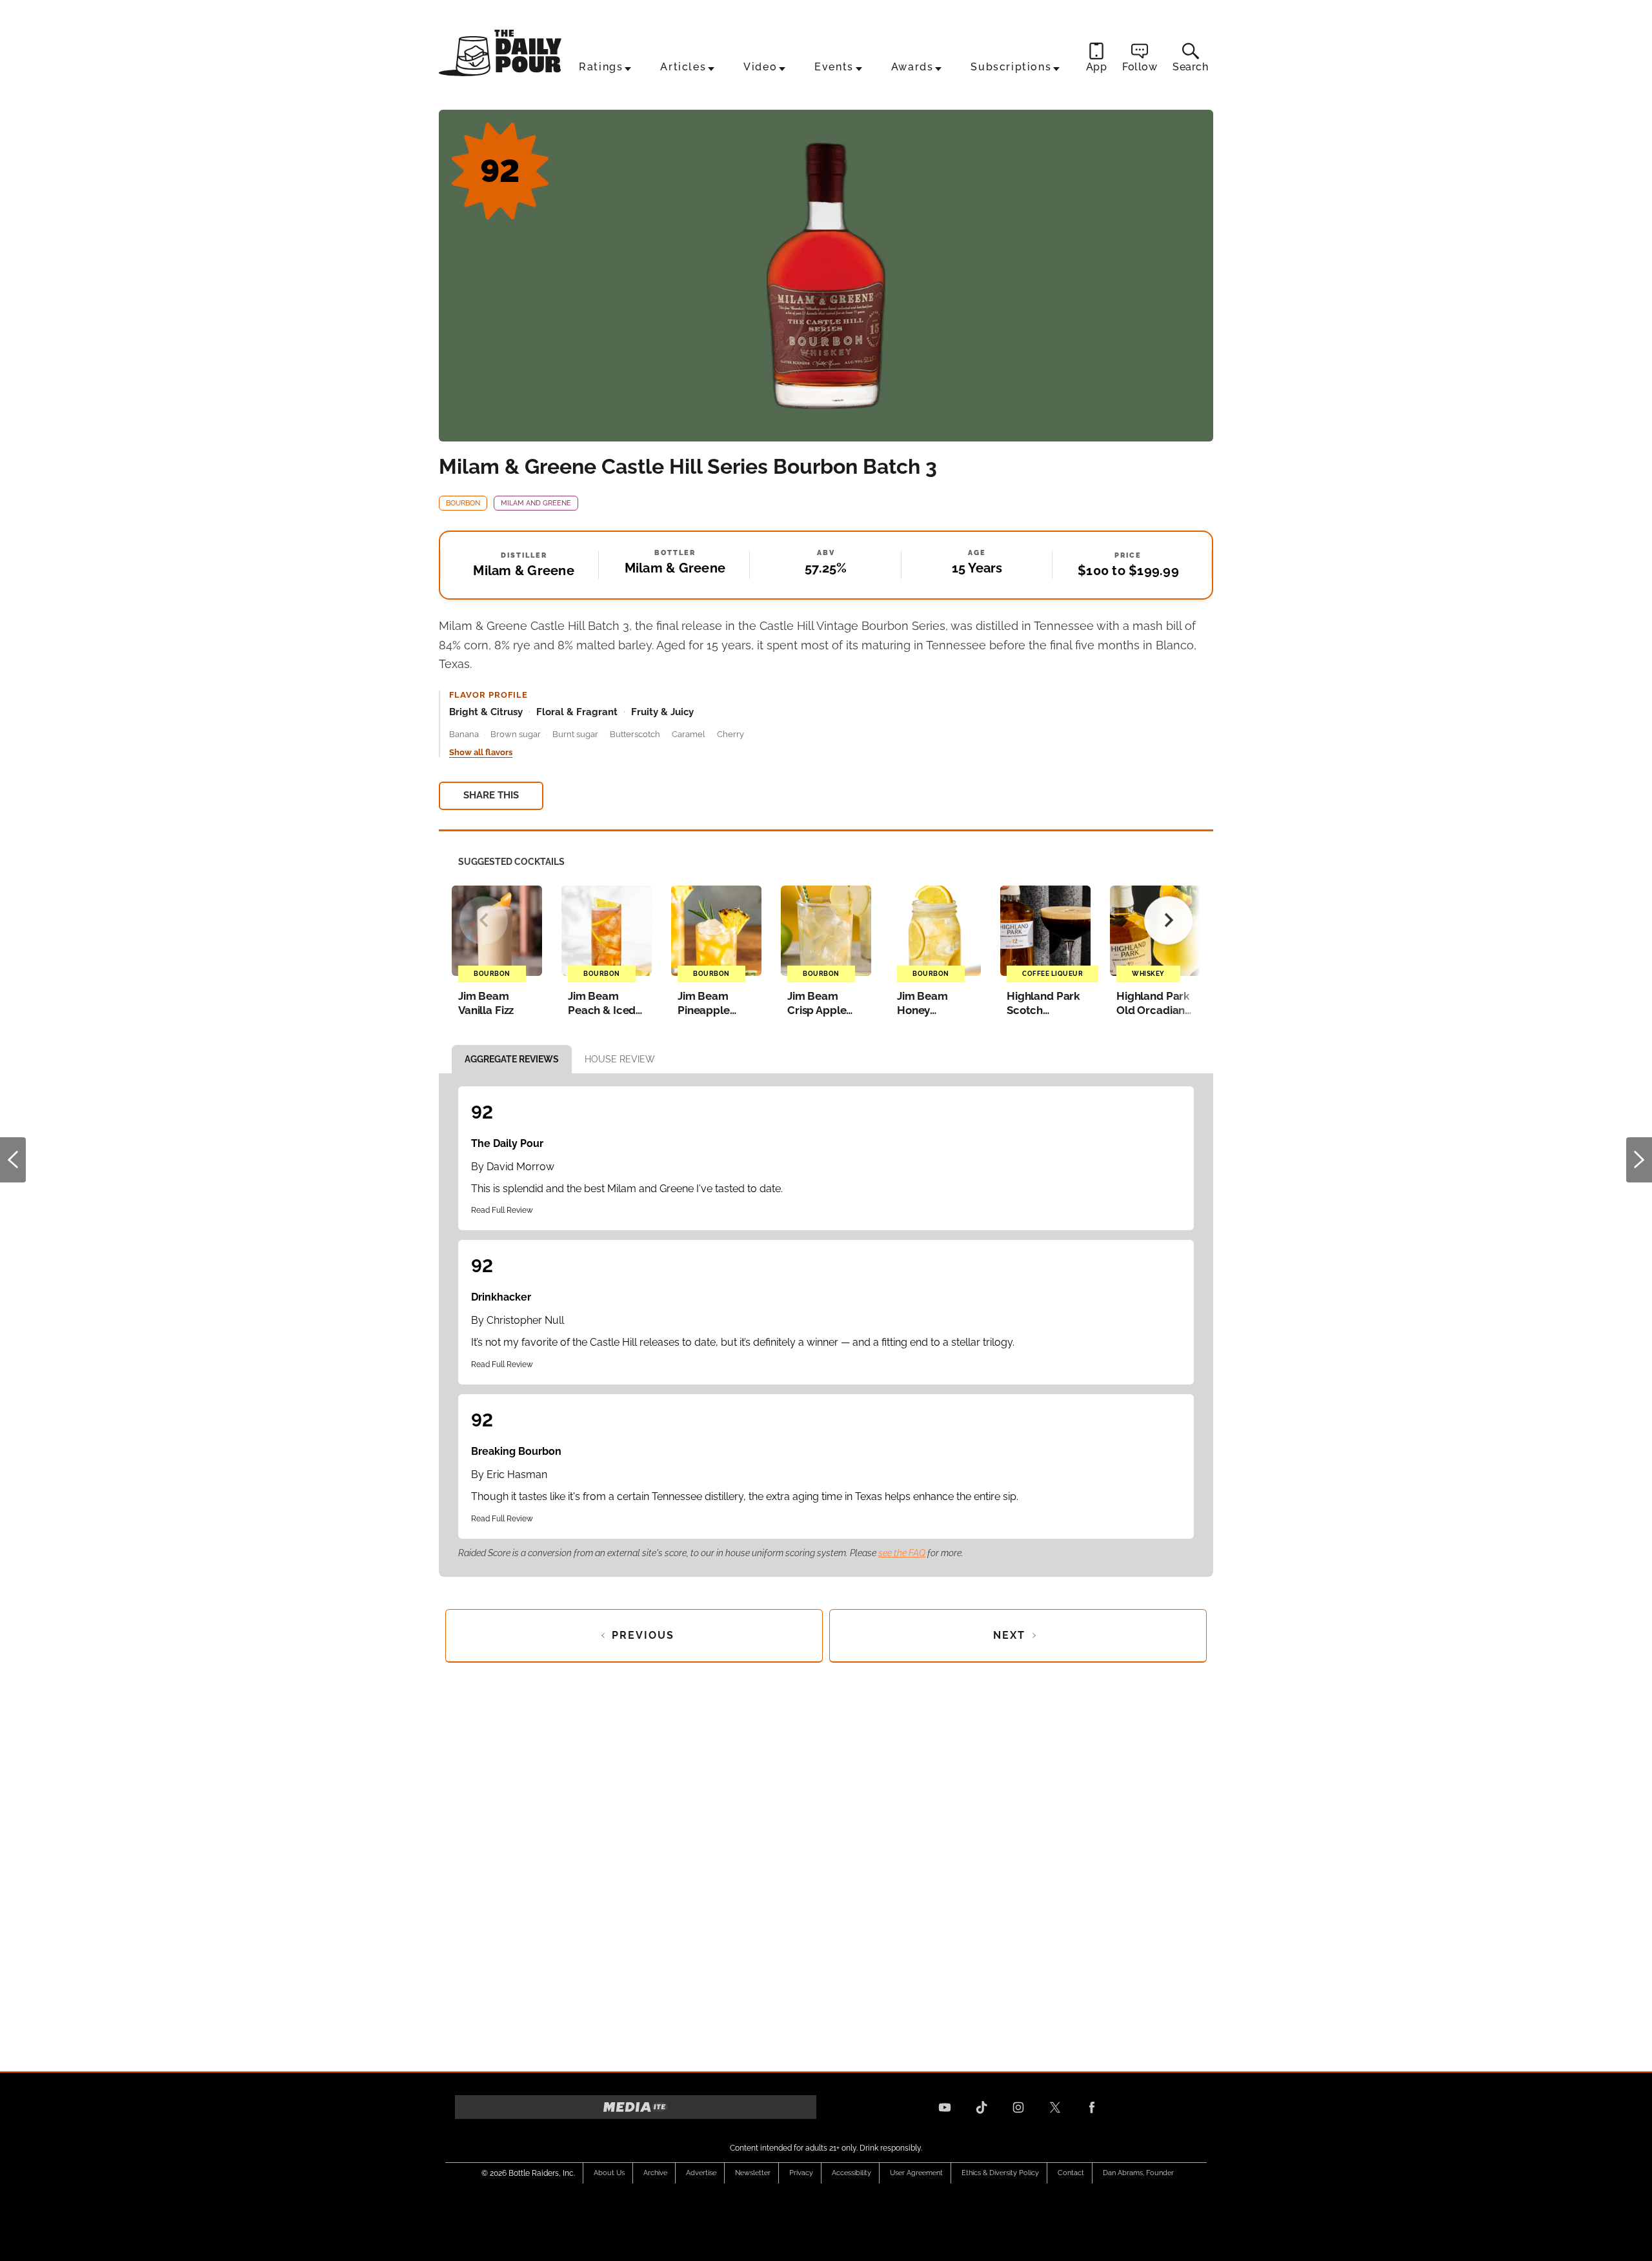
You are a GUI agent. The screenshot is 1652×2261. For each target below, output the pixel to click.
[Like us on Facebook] (1092, 2107)
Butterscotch (635, 734)
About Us (609, 2173)
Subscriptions (1011, 67)
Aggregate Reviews (512, 1059)
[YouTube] (945, 2107)
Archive (655, 2173)
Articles (683, 67)
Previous (13, 1160)
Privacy (801, 2173)
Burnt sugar (575, 734)
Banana (464, 734)
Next (1639, 1160)
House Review (620, 1059)
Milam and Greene (536, 503)
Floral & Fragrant (577, 712)
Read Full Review (502, 1210)
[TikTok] (982, 2107)
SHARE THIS (491, 795)
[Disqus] (826, 1863)
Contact (1071, 2173)
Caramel (689, 734)
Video (760, 67)
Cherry (730, 734)
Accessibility (851, 2173)
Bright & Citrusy (486, 712)
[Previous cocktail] (484, 920)
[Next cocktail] (1168, 920)
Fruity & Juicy (662, 712)
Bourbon (463, 503)
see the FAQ (902, 1553)
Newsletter (753, 2173)
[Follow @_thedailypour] (1055, 2107)
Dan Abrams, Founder (1138, 2173)
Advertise (701, 2173)
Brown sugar (516, 734)
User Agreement (916, 2173)
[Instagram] (1018, 2107)
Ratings (601, 67)
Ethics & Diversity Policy (1000, 2173)
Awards (912, 67)
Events (834, 67)
